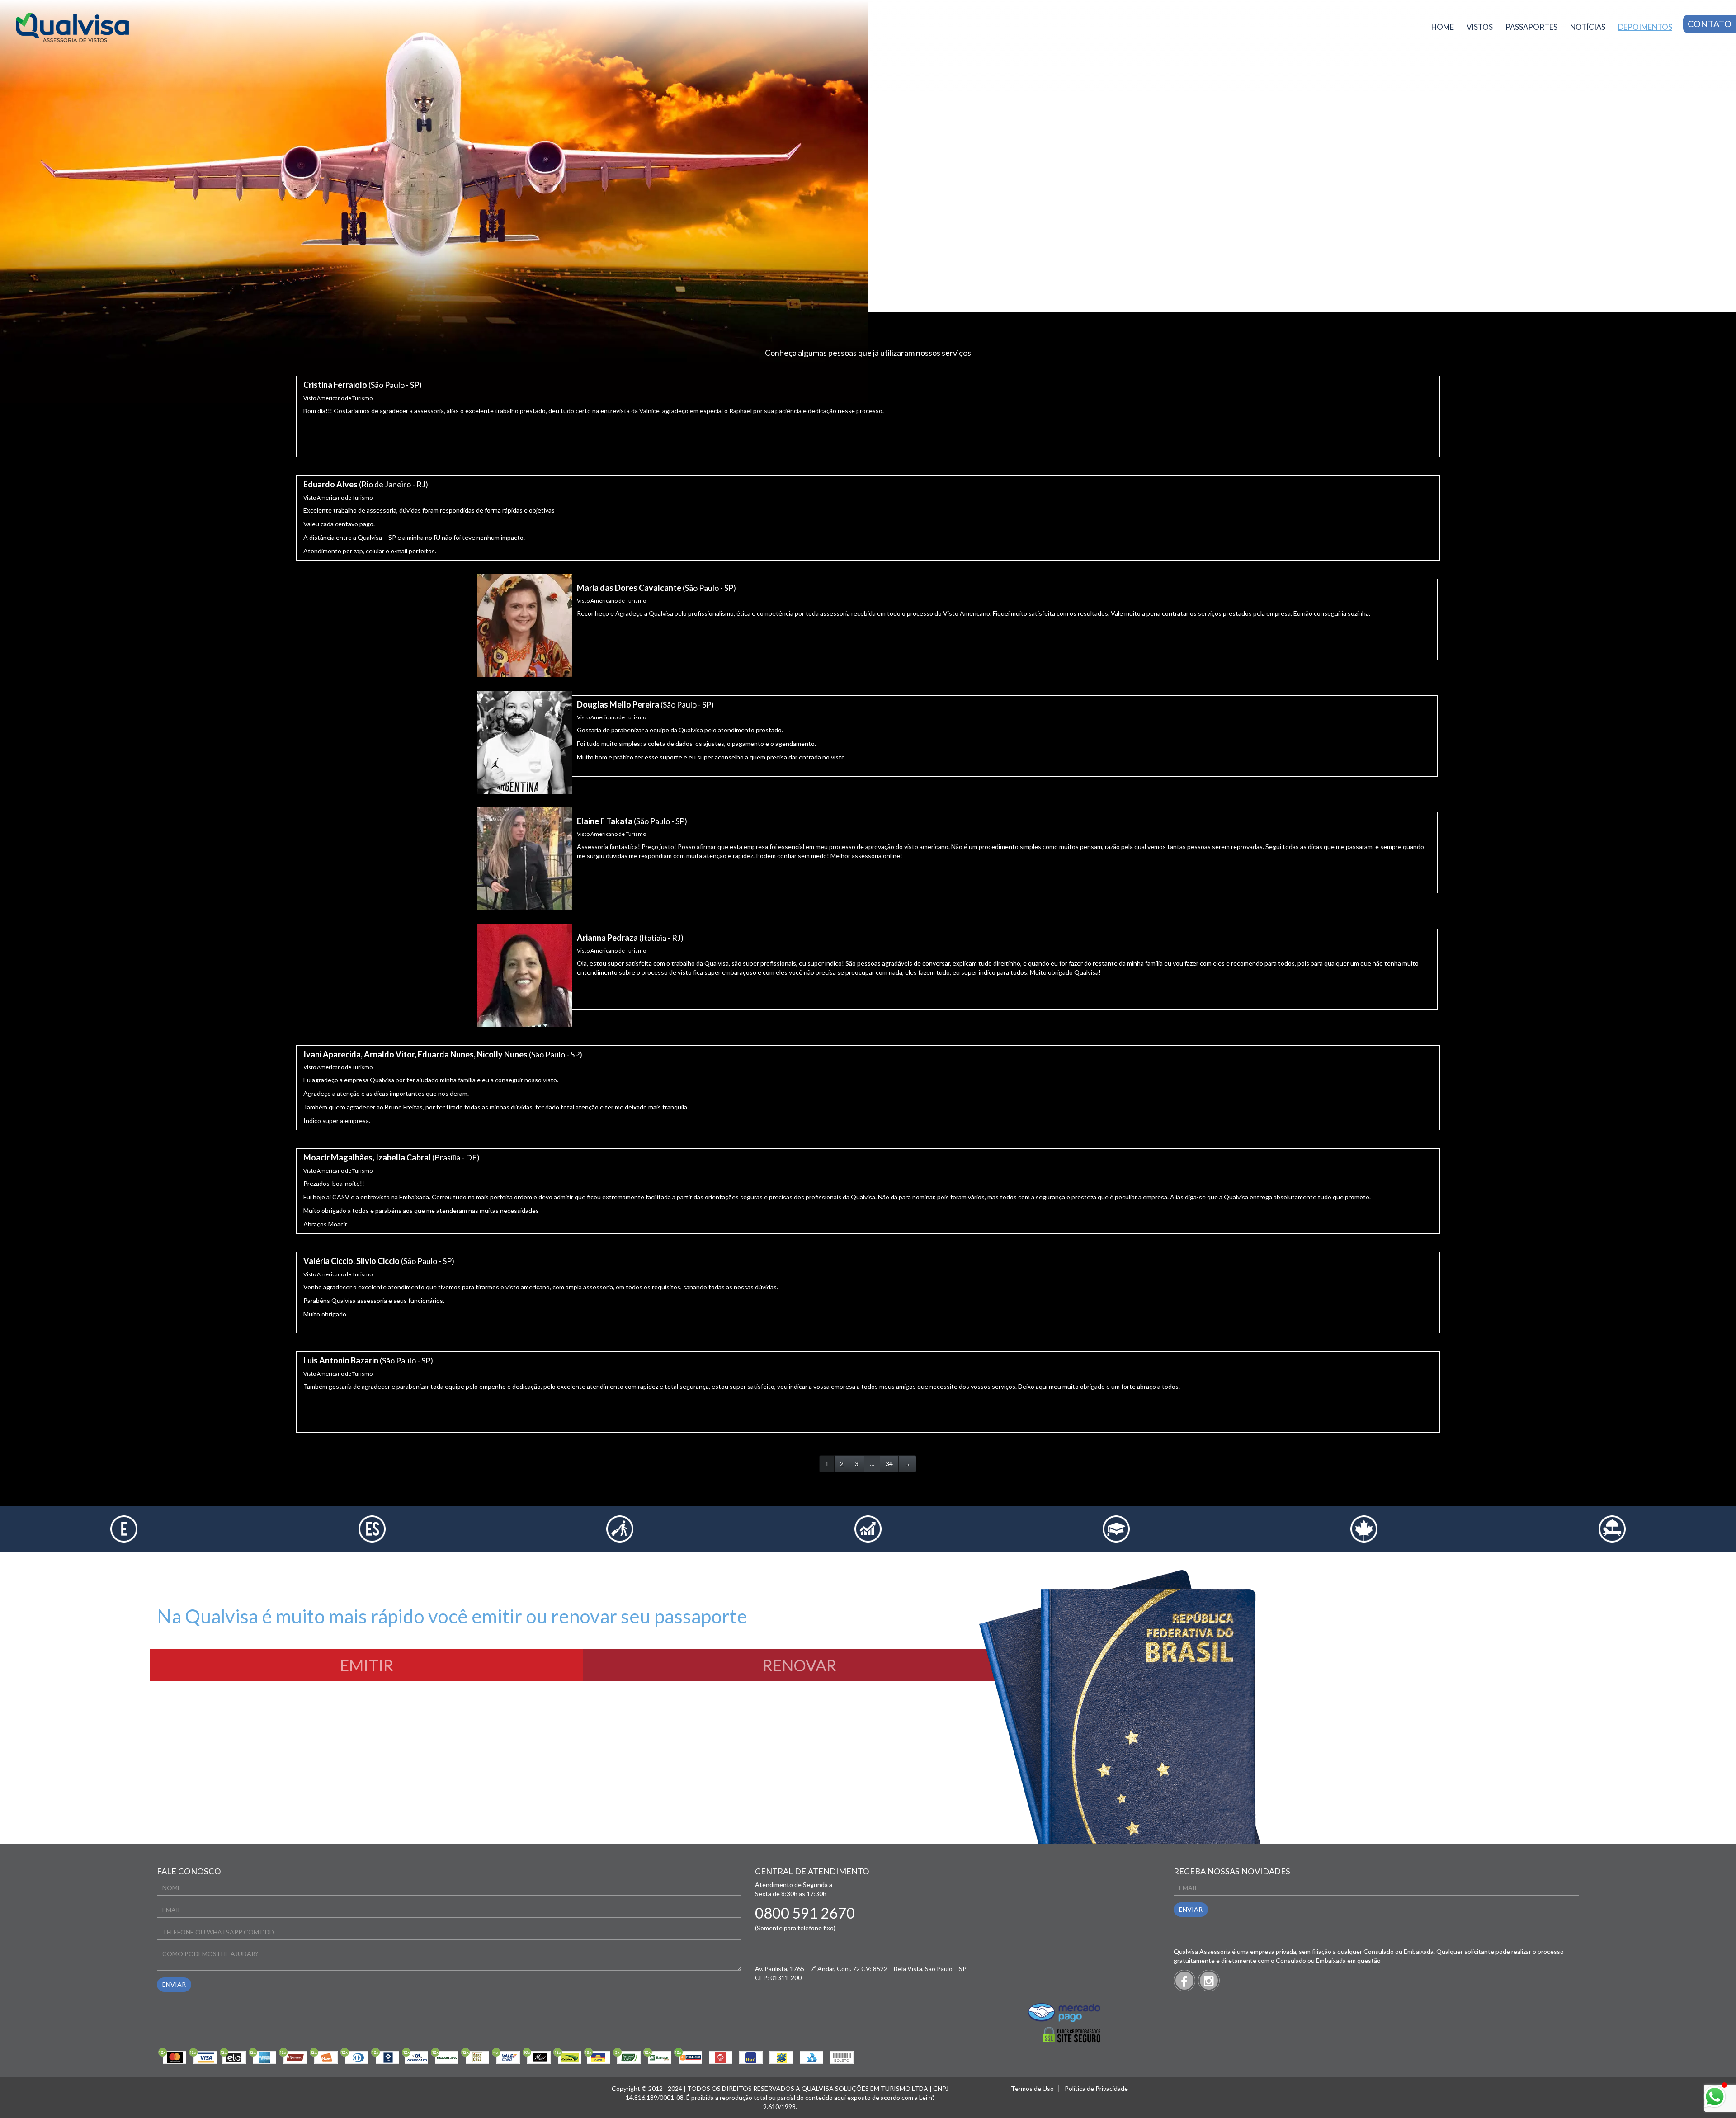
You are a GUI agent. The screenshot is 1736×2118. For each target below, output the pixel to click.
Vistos (1480, 27)
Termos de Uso (1032, 2088)
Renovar (800, 1665)
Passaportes (1531, 27)
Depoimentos (1645, 27)
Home (1443, 27)
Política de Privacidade (1096, 2088)
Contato (1710, 24)
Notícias (1588, 27)
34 (889, 1464)
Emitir (367, 1665)
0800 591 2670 (805, 1913)
